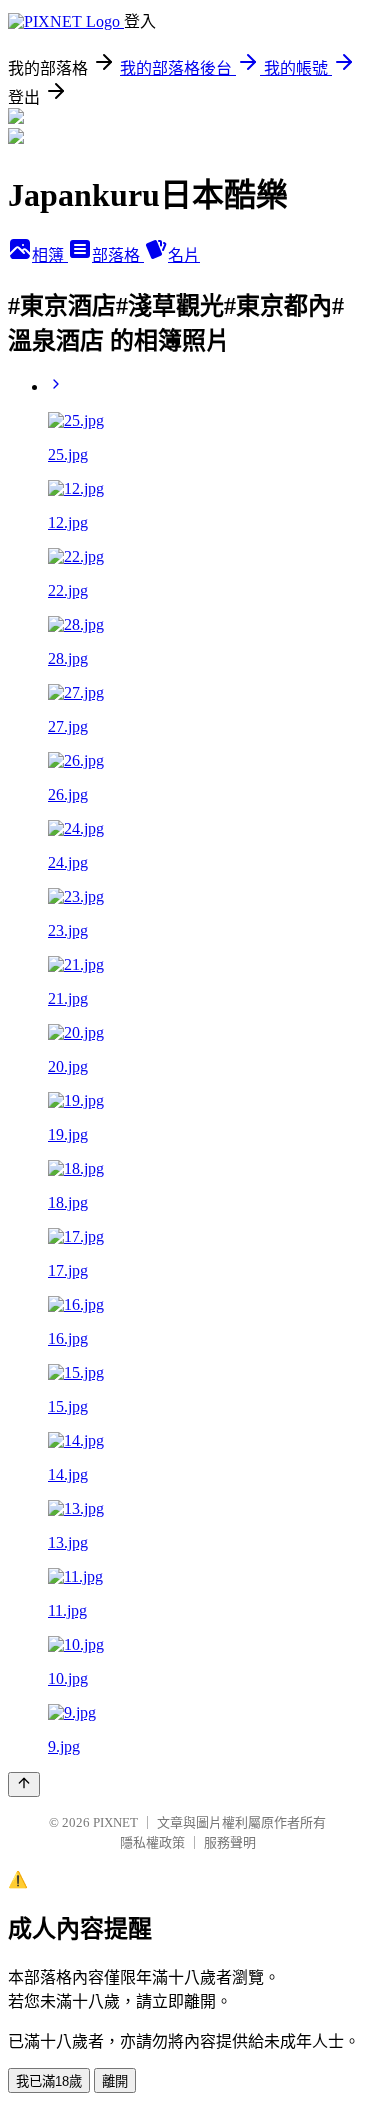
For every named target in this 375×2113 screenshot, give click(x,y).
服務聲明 (230, 1842)
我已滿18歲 (49, 2081)
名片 (184, 255)
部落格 (118, 255)
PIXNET (115, 1822)
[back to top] (24, 1784)
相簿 (50, 255)
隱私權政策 (152, 1842)
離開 (115, 2081)
